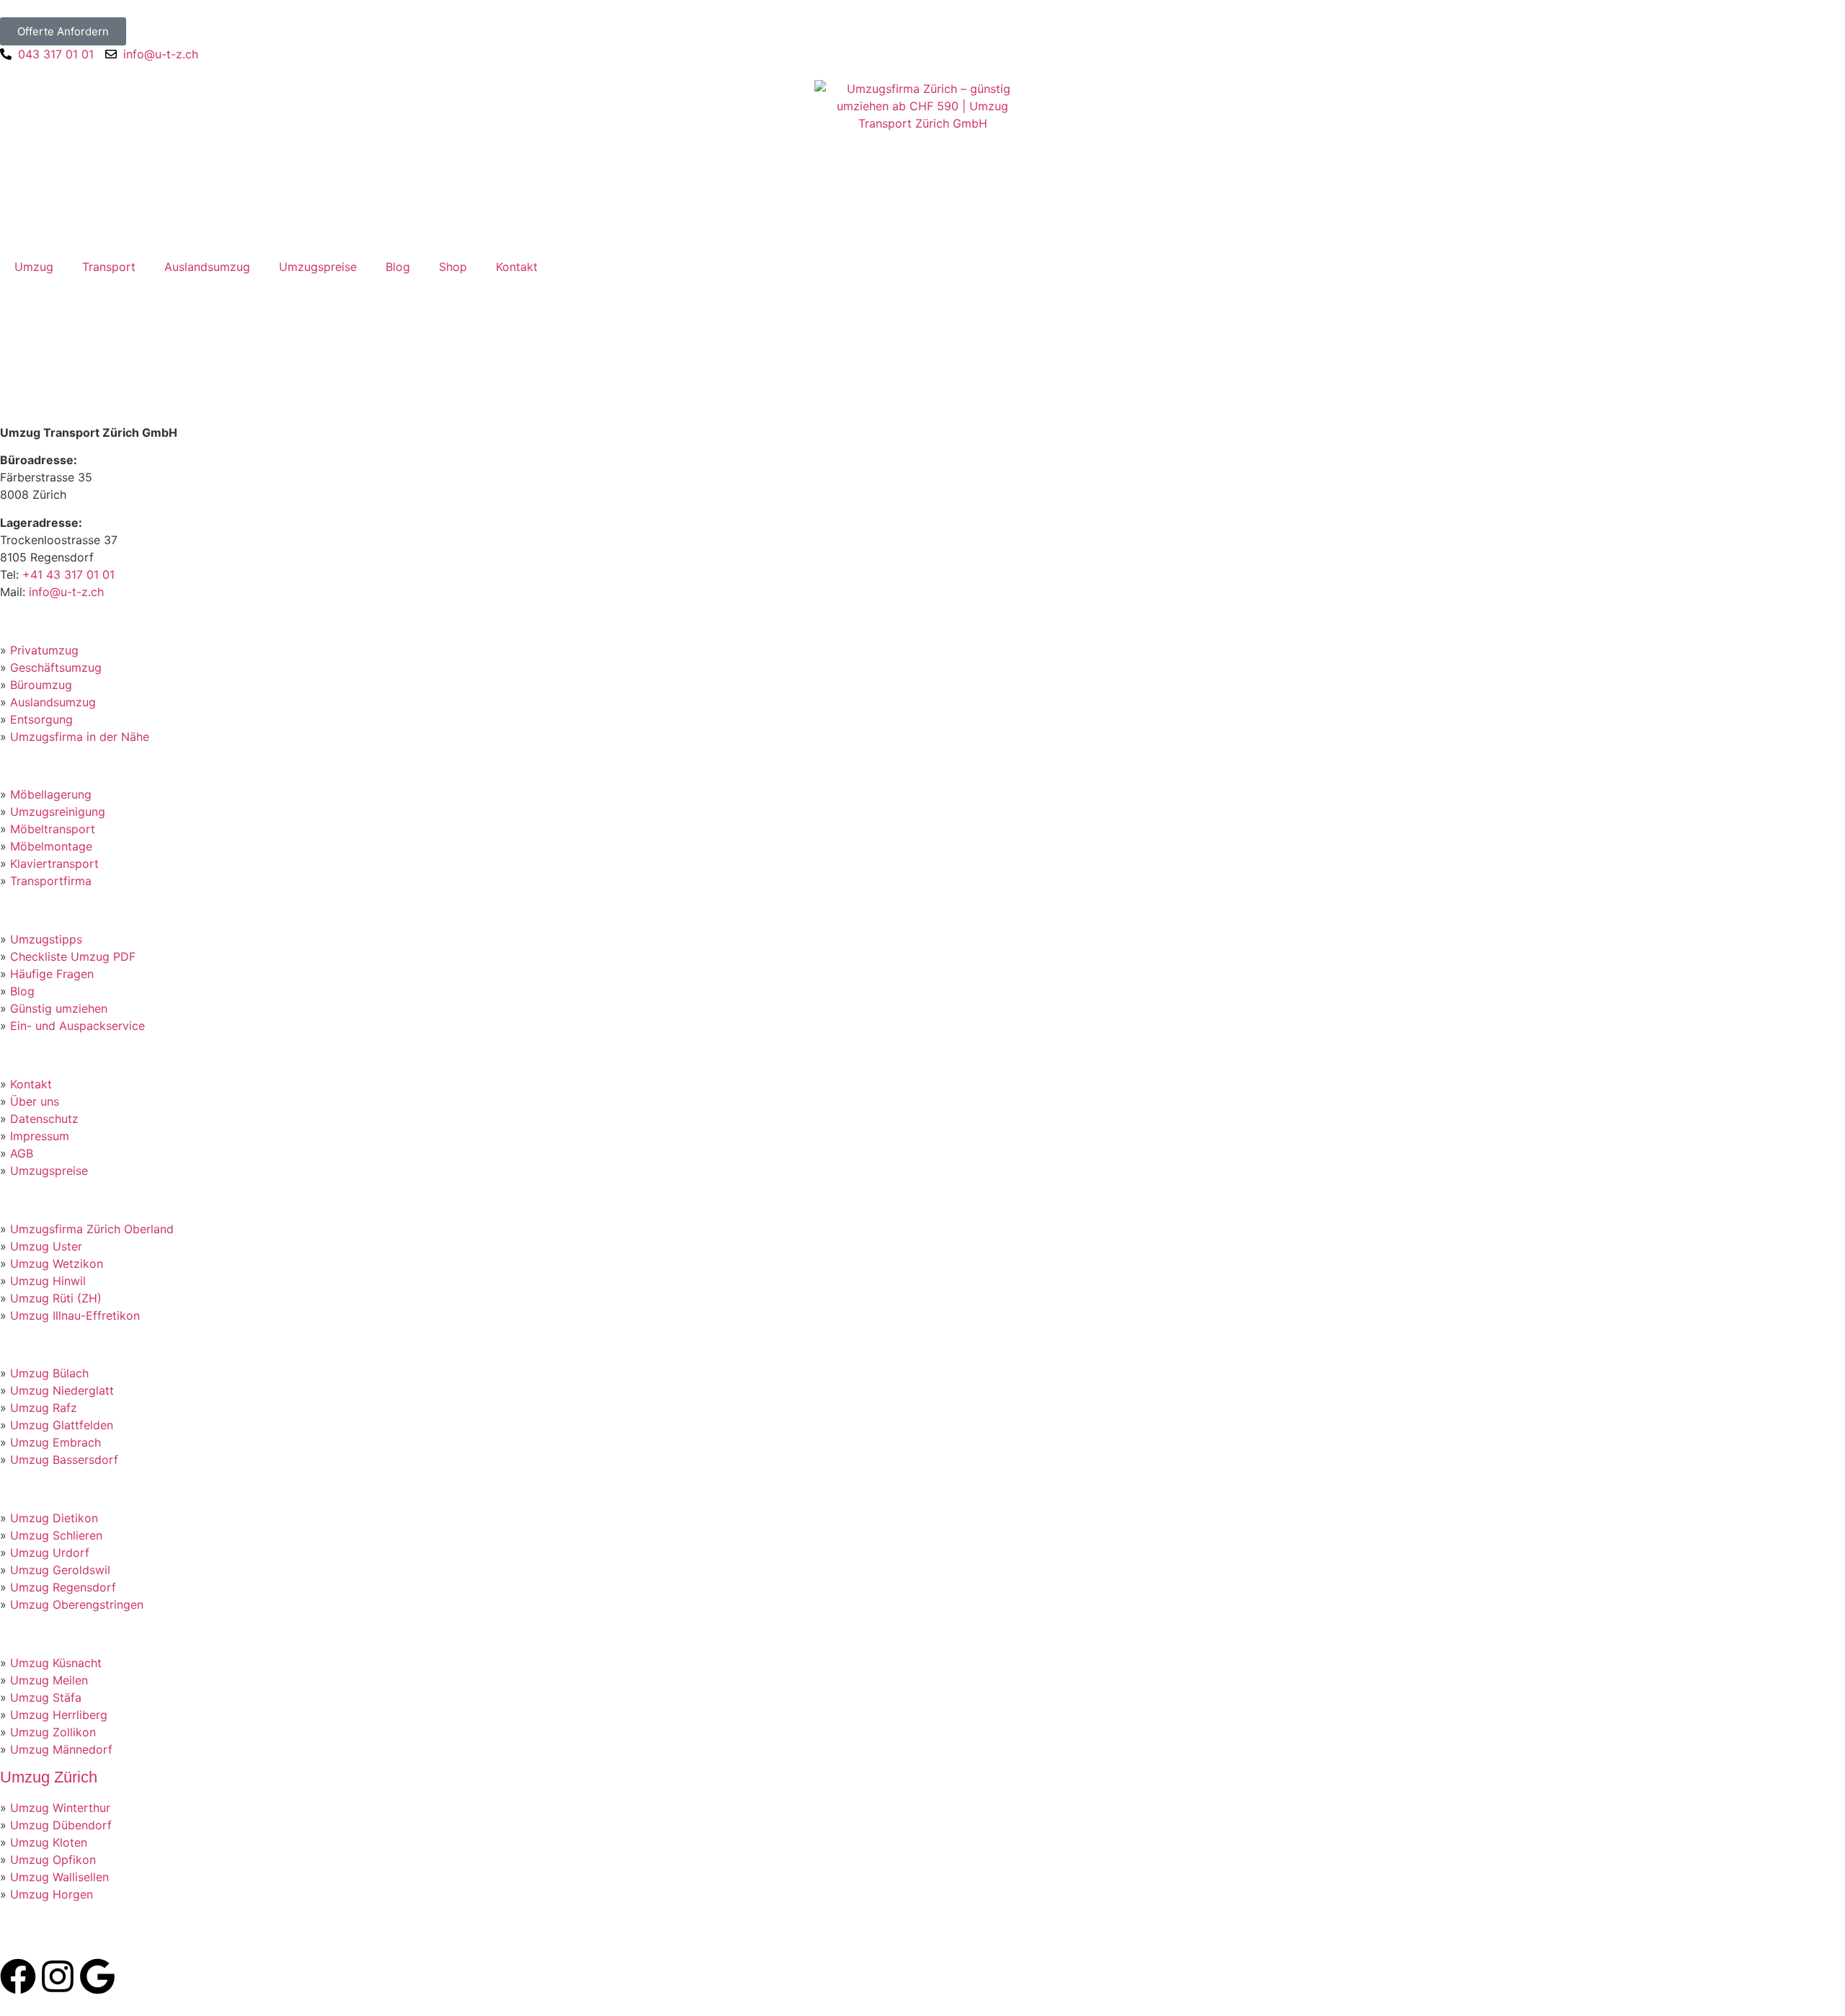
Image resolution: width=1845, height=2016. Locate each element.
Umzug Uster (46, 1246)
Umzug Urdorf (50, 1553)
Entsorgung (41, 719)
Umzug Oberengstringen (77, 1604)
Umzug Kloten (49, 1842)
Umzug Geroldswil (60, 1570)
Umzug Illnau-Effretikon (75, 1315)
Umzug (34, 267)
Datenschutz (44, 1119)
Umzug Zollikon (53, 1732)
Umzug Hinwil (48, 1281)
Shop (453, 267)
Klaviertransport (54, 863)
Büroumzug (41, 685)
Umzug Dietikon (54, 1518)
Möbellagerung (51, 794)
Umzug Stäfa (46, 1697)
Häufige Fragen (52, 974)
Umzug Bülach (49, 1373)
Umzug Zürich (49, 1777)
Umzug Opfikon (53, 1860)
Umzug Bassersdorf (64, 1460)
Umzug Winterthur (60, 1808)
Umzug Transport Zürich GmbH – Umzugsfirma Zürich (248, 1939)
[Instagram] (58, 1976)
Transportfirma (51, 881)
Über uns (35, 1101)
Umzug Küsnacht (56, 1663)
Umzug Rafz (44, 1408)
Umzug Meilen (49, 1680)
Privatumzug (44, 650)
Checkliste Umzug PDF (73, 956)
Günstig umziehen (59, 1008)
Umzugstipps (46, 939)
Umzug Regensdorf (63, 1587)
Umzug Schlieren (56, 1535)
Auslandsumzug (207, 267)
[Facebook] (18, 1976)
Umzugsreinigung (58, 812)
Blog (398, 267)
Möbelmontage (51, 846)
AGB (22, 1153)
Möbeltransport (53, 829)
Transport (109, 267)
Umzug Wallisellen (59, 1877)
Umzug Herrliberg (59, 1715)
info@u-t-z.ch (66, 592)
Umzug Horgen (52, 1894)
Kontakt (517, 267)
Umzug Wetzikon (57, 1264)
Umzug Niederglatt (62, 1390)
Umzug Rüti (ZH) (56, 1298)
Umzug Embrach (55, 1442)
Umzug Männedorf (61, 1749)
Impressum (40, 1136)
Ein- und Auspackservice (77, 1026)
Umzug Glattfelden (62, 1425)
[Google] (97, 1976)
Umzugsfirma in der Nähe (80, 737)
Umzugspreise (318, 267)
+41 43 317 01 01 (68, 574)
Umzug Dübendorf (61, 1825)
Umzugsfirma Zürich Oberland (92, 1229)
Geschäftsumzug (56, 667)
